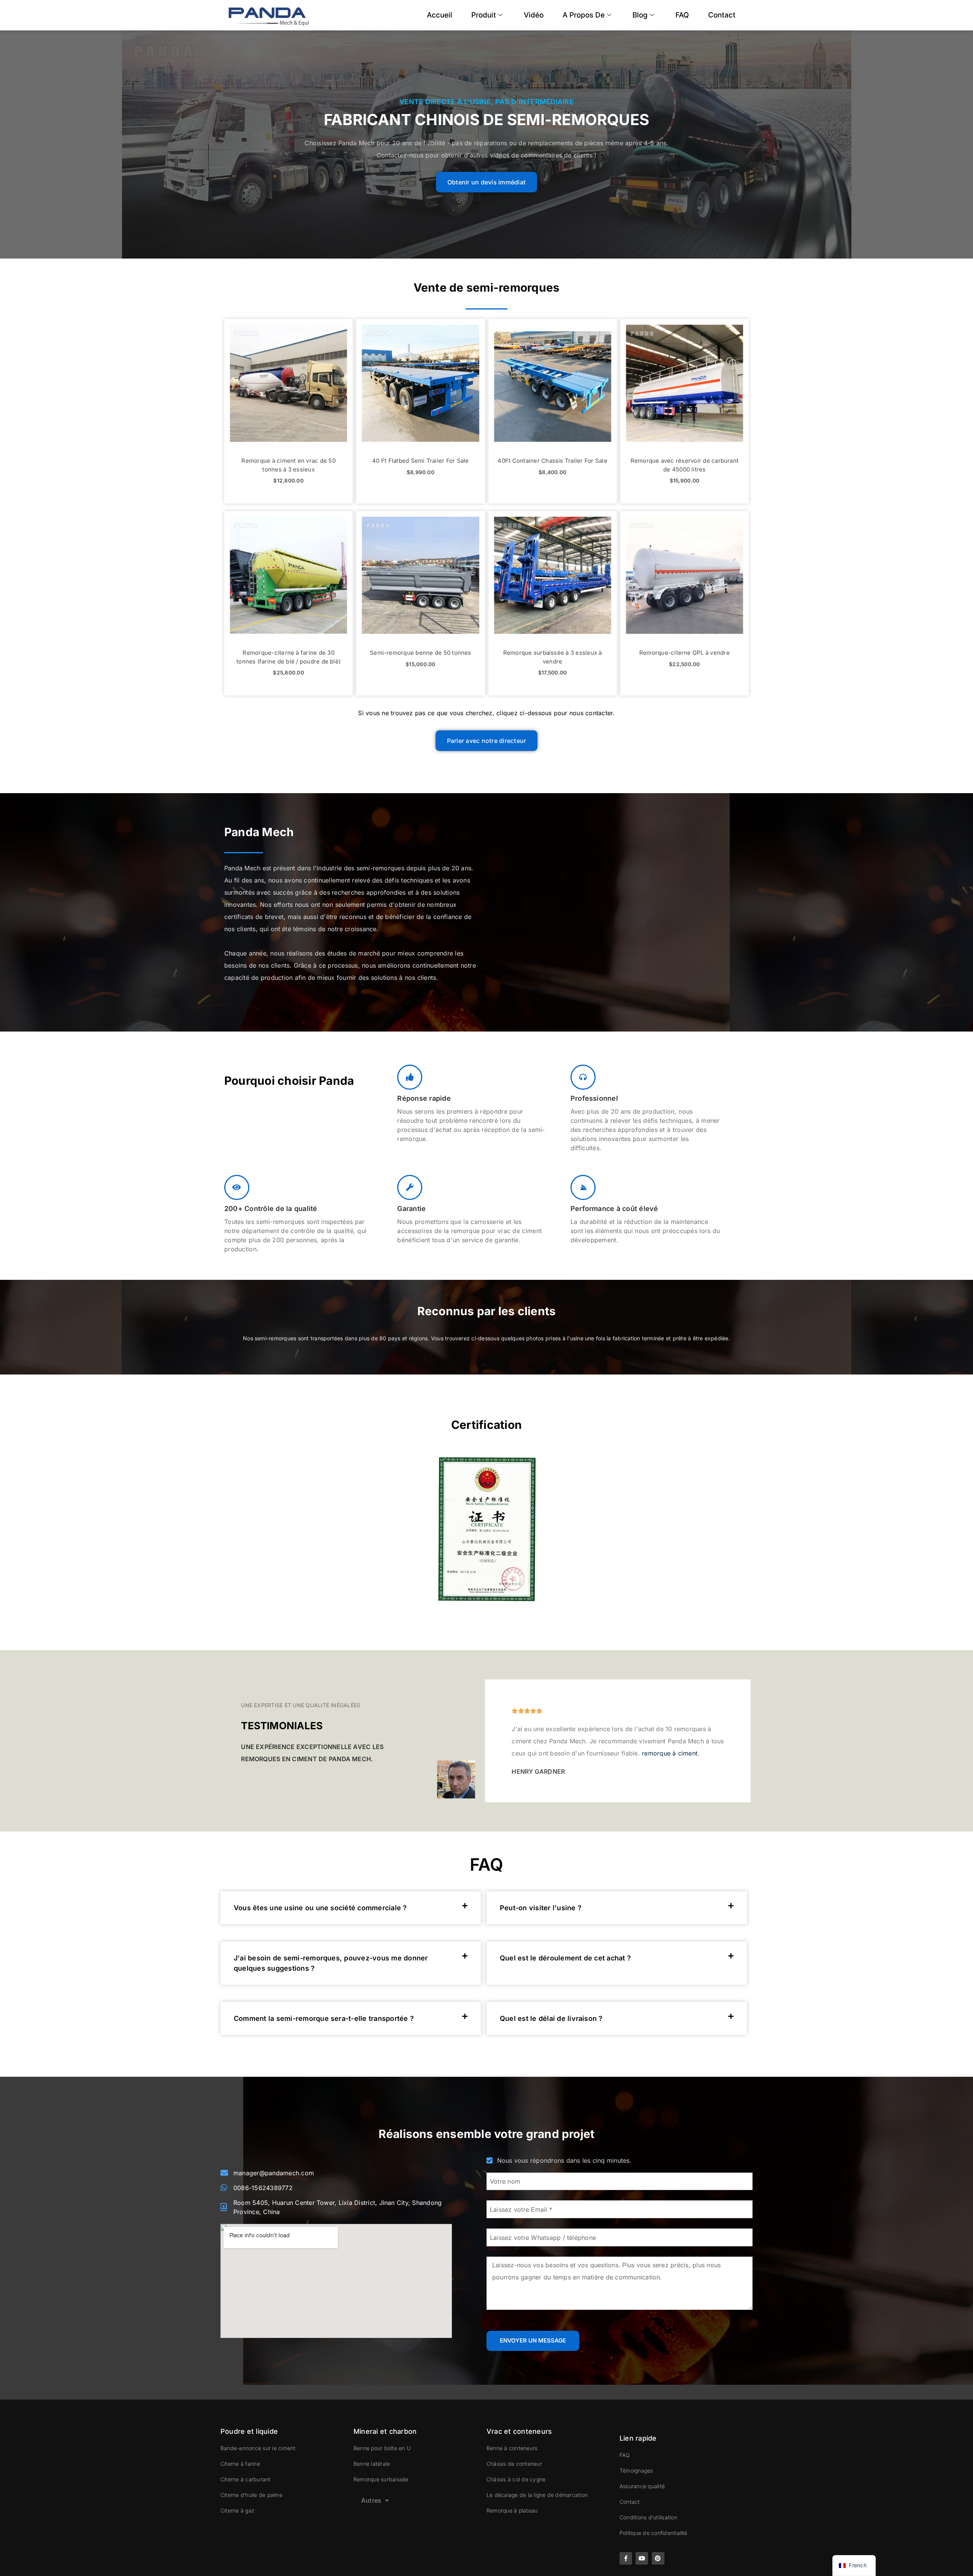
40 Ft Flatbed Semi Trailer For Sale (420, 461)
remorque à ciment (670, 1753)
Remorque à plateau (512, 2510)
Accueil (440, 15)
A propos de (584, 15)
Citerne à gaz (237, 2510)
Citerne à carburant (246, 2479)
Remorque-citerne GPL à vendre (685, 653)
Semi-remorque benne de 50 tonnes (421, 653)
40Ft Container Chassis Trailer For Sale (552, 461)
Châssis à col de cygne (516, 2479)
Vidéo (534, 15)
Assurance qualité (642, 2486)
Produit (484, 15)
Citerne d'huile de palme (251, 2495)
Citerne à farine (240, 2464)
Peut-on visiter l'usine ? (541, 1908)
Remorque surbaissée (381, 2479)
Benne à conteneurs (512, 2448)
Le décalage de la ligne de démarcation (537, 2495)
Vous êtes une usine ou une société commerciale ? (320, 1908)
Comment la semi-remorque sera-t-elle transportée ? (324, 2018)
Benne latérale (372, 2464)
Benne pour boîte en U (382, 2448)
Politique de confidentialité (654, 2533)
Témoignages (636, 2470)
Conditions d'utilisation (648, 2517)
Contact (722, 15)
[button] (351, 1908)
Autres (371, 2500)
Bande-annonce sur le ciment (258, 2448)
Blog (640, 15)
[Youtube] (642, 2558)
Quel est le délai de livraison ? (551, 2018)
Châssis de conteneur (514, 2464)
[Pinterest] (658, 2558)
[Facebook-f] (626, 2558)
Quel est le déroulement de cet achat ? (565, 1958)
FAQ (682, 15)
